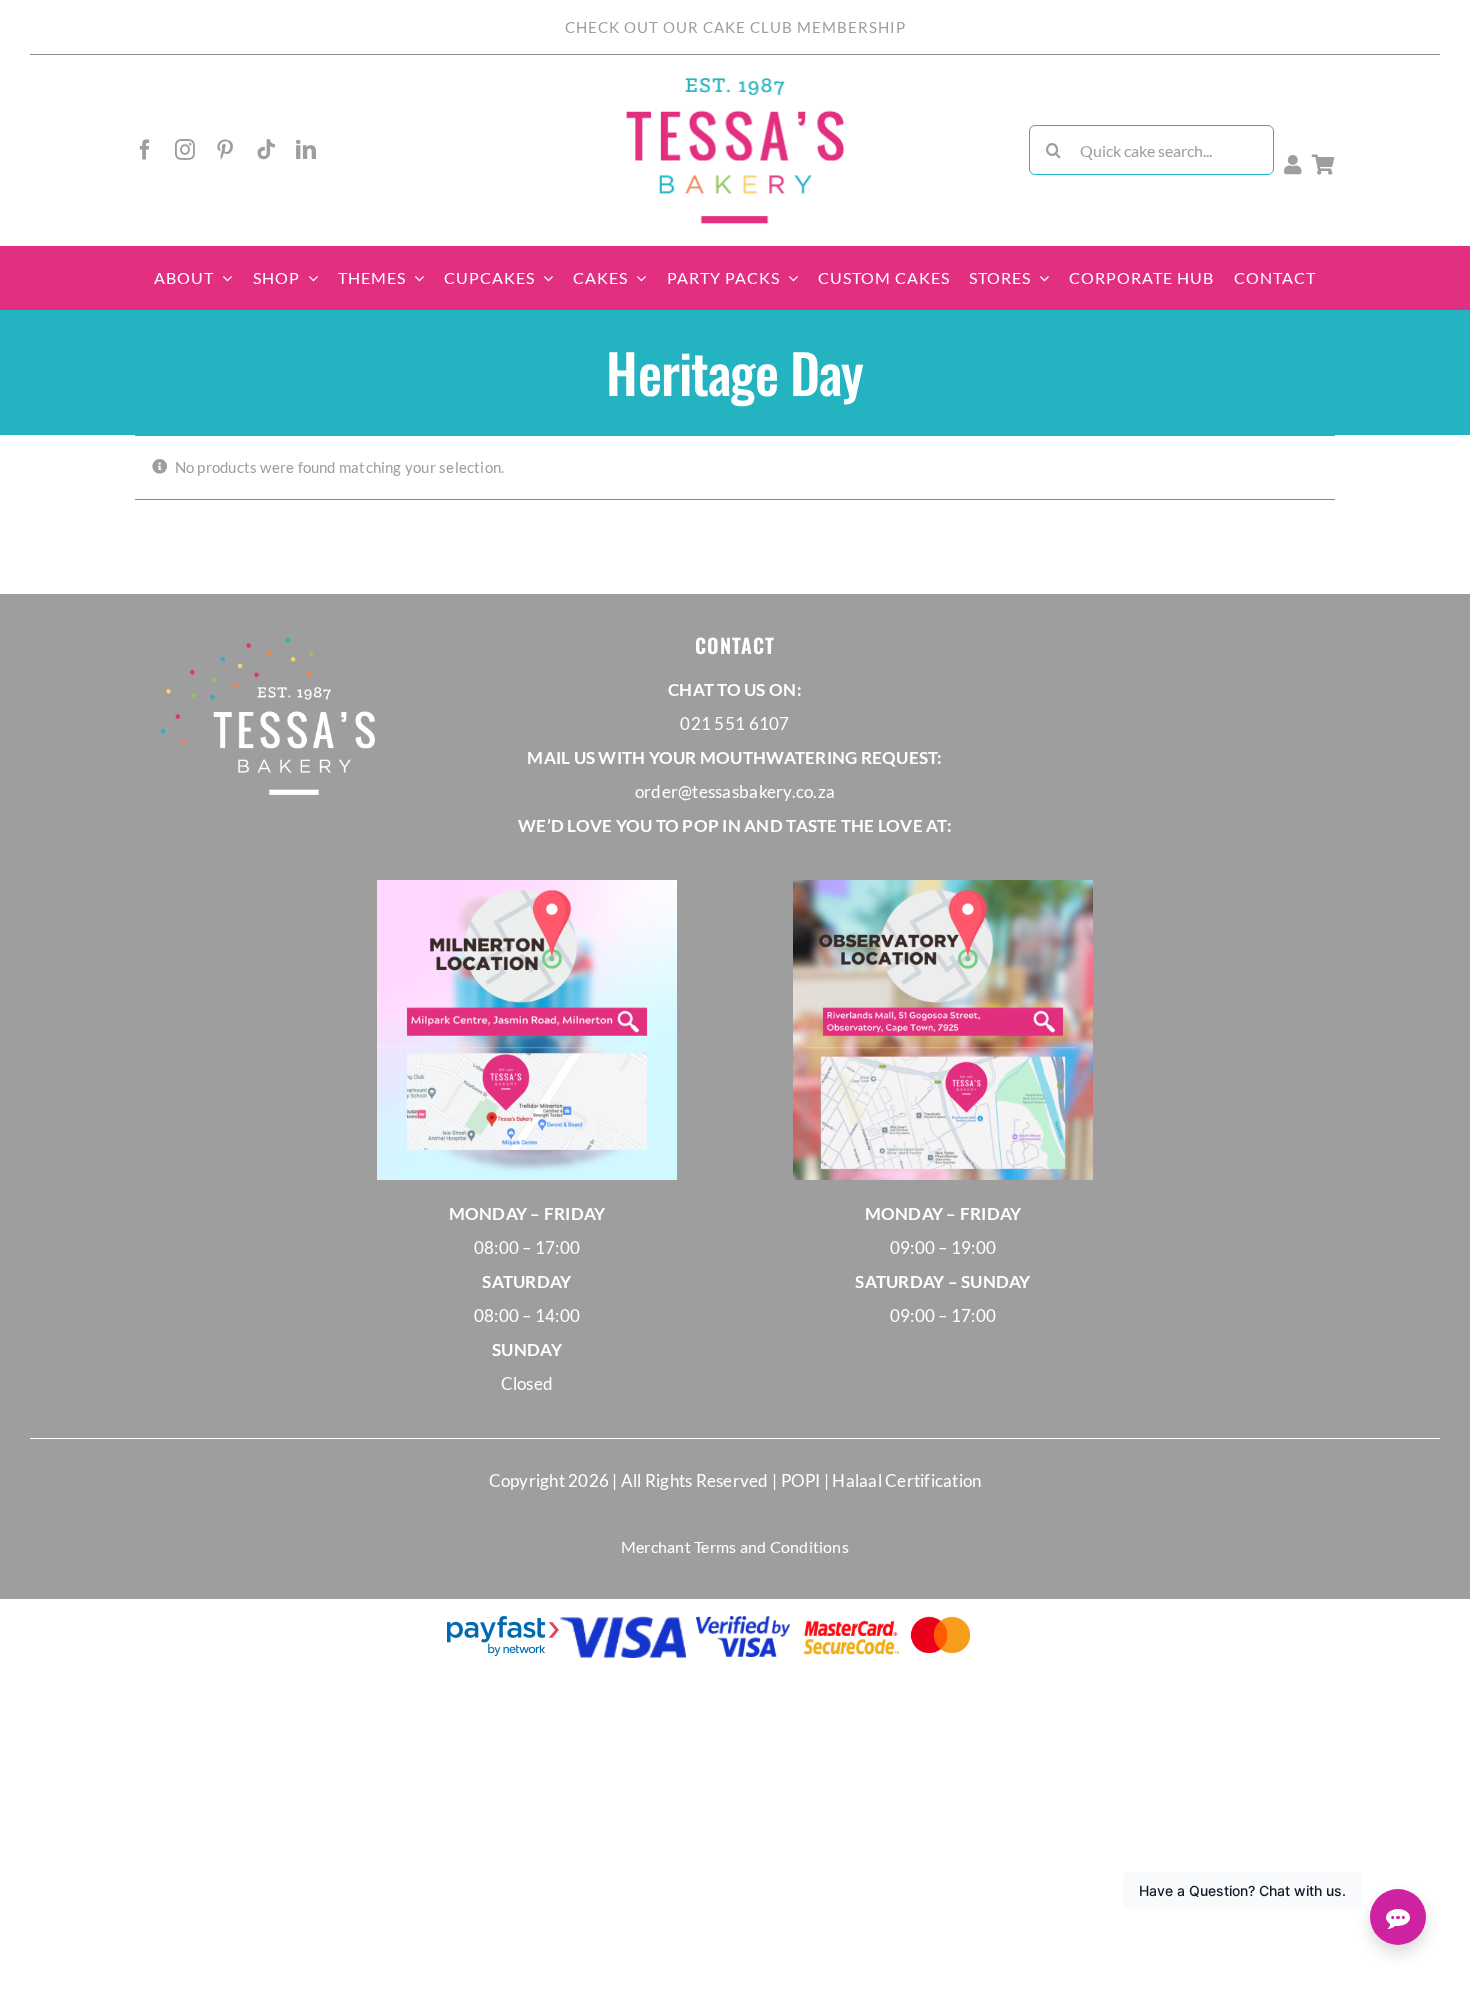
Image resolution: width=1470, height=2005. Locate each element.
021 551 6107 (734, 723)
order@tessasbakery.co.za (735, 791)
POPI (802, 1480)
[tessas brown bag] (735, 83)
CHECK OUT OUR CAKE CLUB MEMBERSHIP (735, 27)
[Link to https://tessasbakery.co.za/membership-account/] (1293, 165)
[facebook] (145, 150)
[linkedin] (306, 150)
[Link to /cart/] (1323, 165)
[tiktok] (266, 150)
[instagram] (185, 150)
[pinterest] (225, 150)
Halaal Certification (906, 1480)
